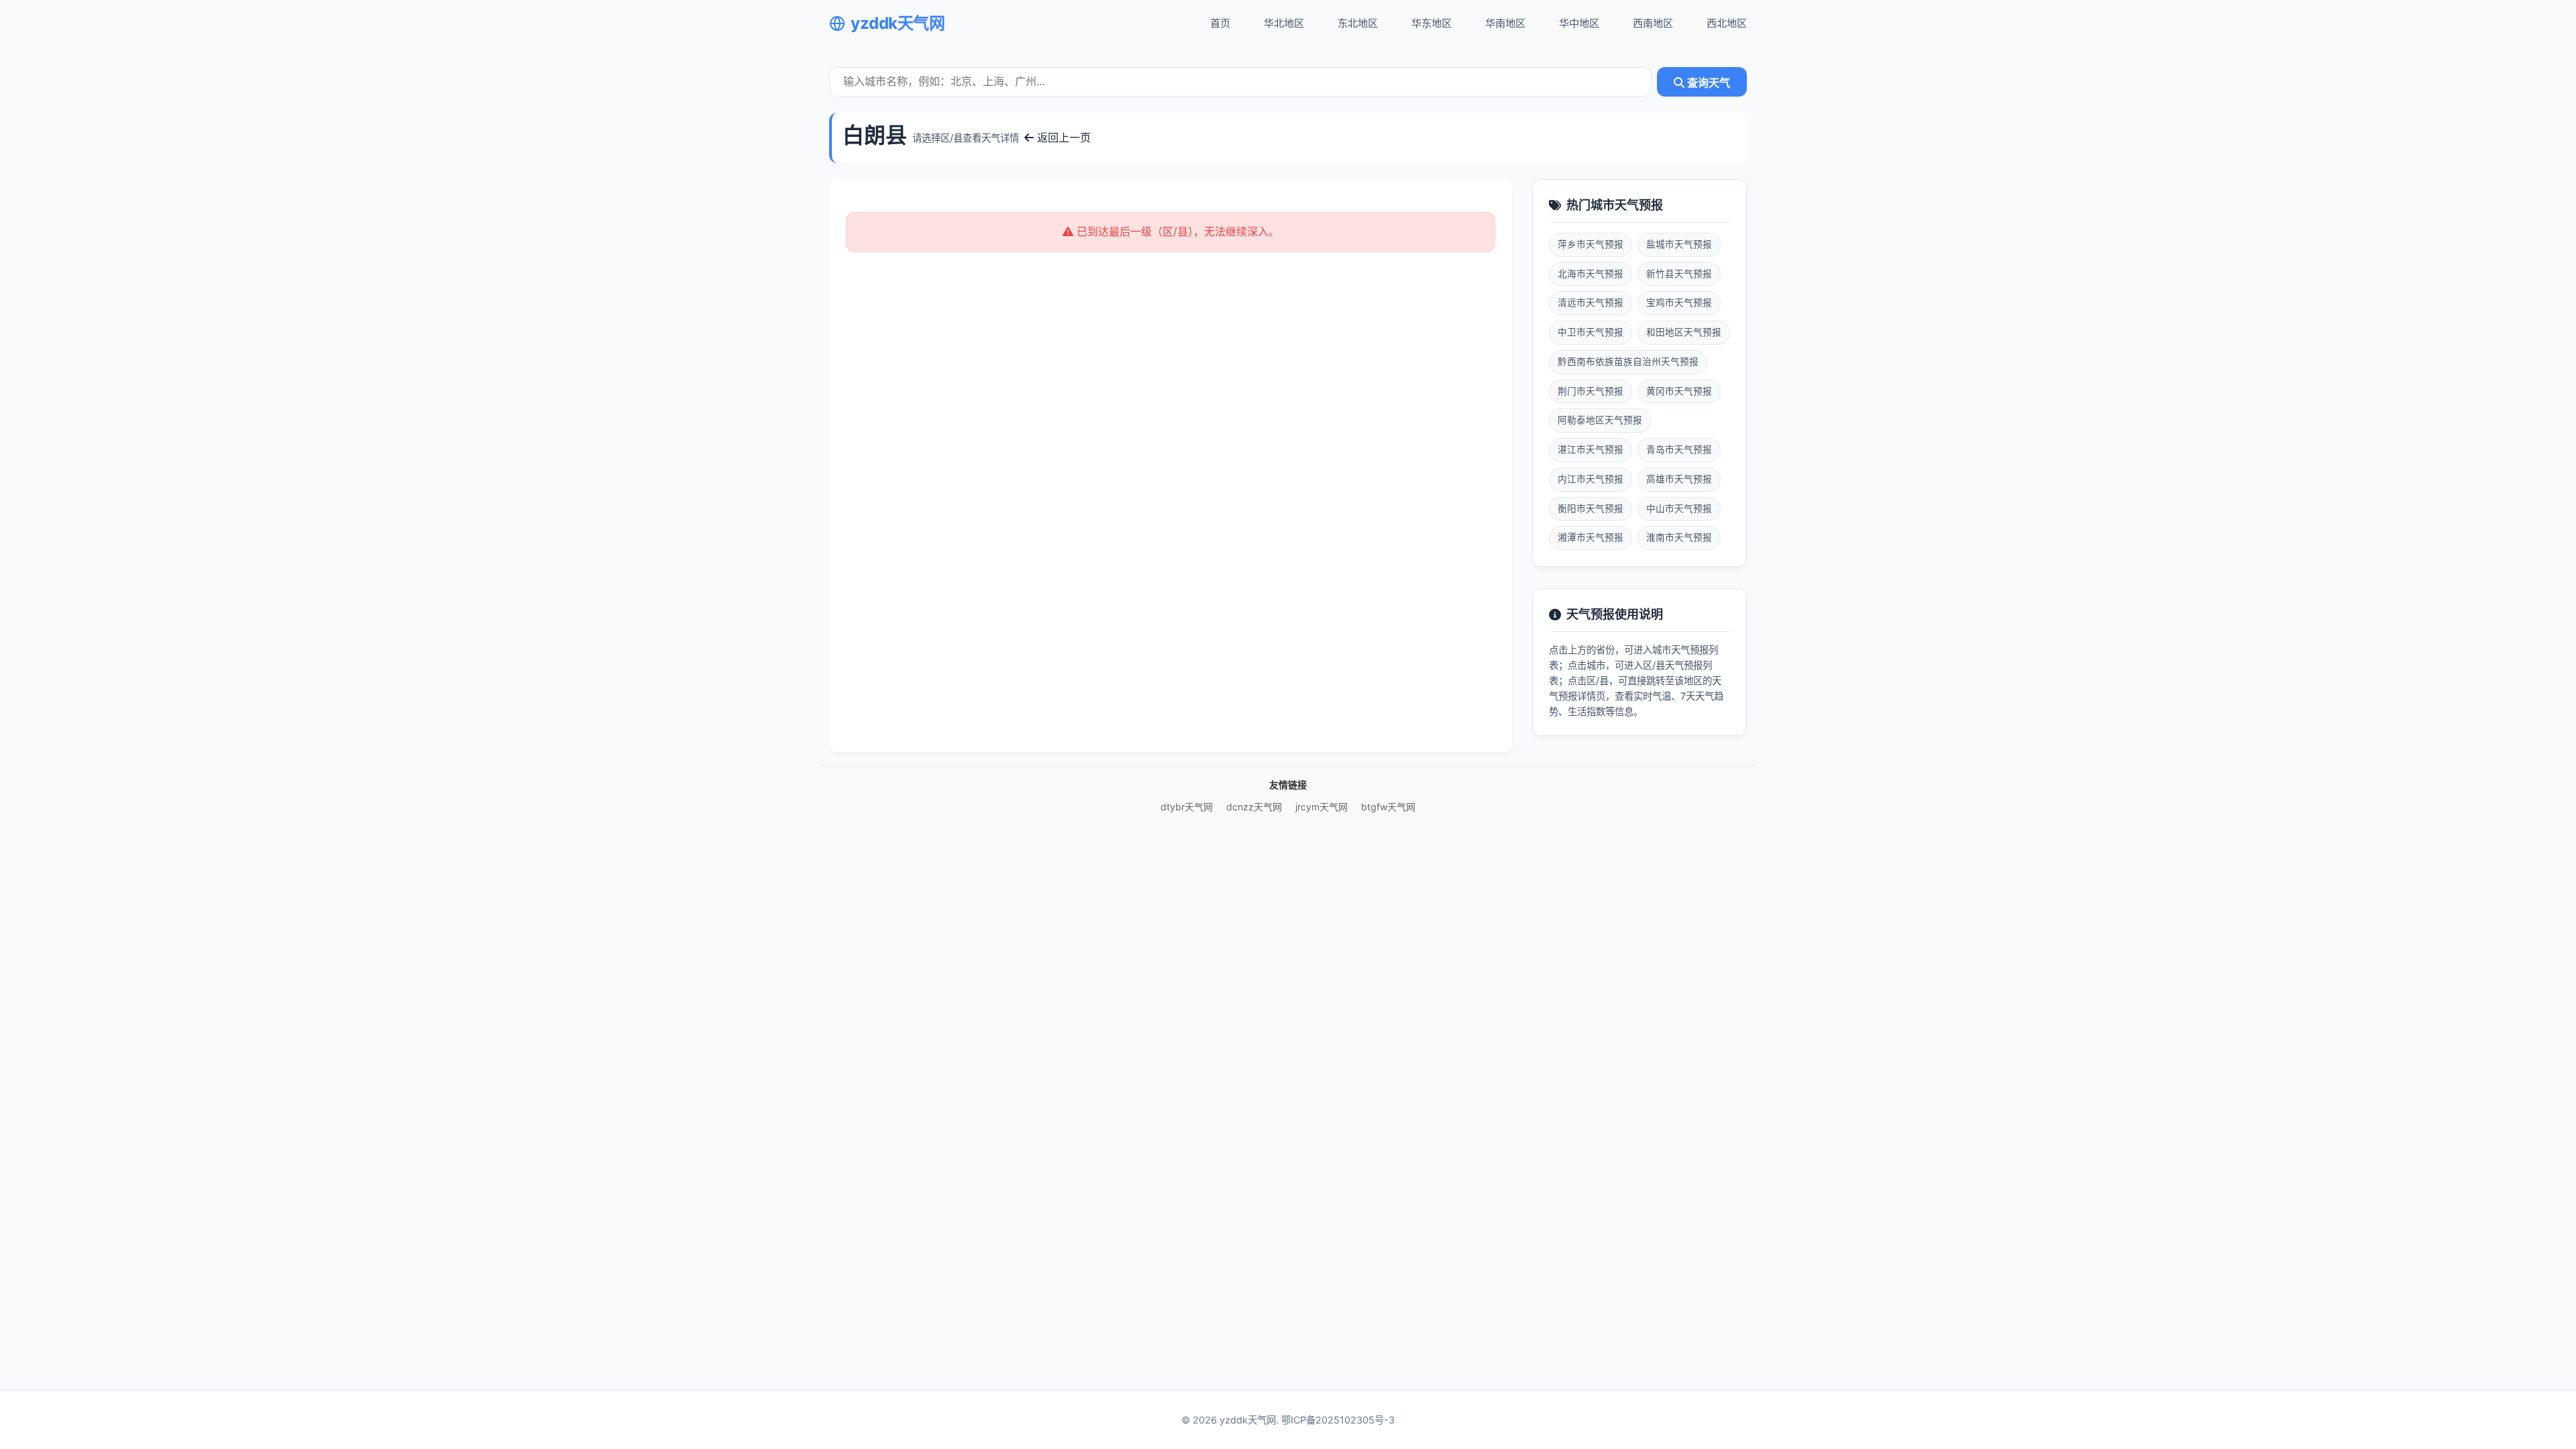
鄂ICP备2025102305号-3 (1338, 1420)
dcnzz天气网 (1254, 807)
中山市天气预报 (1679, 508)
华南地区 (1505, 23)
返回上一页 (1062, 138)
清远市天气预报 (1591, 303)
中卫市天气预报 (1591, 332)
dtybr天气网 (1187, 807)
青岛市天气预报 (1679, 449)
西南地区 (1653, 23)
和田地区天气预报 (1684, 332)
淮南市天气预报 (1679, 537)
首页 (1220, 23)
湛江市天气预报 (1591, 449)
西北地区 (1727, 23)
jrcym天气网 (1322, 807)
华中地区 (1579, 23)
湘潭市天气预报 (1591, 537)
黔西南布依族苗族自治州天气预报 (1628, 362)
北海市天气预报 (1591, 274)
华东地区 (1432, 23)
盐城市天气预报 (1679, 244)
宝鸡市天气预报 (1679, 303)
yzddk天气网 (898, 23)
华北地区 (1284, 23)
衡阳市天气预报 (1591, 508)
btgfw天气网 (1388, 807)
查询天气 (1707, 83)
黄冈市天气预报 (1679, 391)
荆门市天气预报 (1591, 391)
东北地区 (1358, 23)
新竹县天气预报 (1679, 274)
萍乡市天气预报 (1591, 244)
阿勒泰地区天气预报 (1600, 420)
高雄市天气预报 (1679, 479)
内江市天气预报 (1591, 479)
